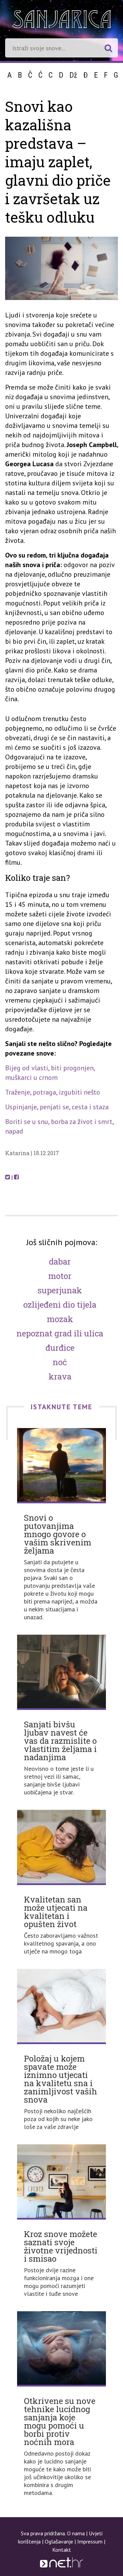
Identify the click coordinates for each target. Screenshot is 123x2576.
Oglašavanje (59, 2541)
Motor (60, 1276)
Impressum (90, 2541)
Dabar (60, 1261)
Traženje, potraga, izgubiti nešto (53, 1092)
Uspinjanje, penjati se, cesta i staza (57, 1107)
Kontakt (62, 2550)
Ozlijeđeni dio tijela (60, 1305)
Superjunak (60, 1290)
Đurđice (60, 1348)
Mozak (60, 1319)
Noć (60, 1362)
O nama (76, 2533)
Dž (73, 75)
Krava (60, 1376)
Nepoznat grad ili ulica (60, 1333)
